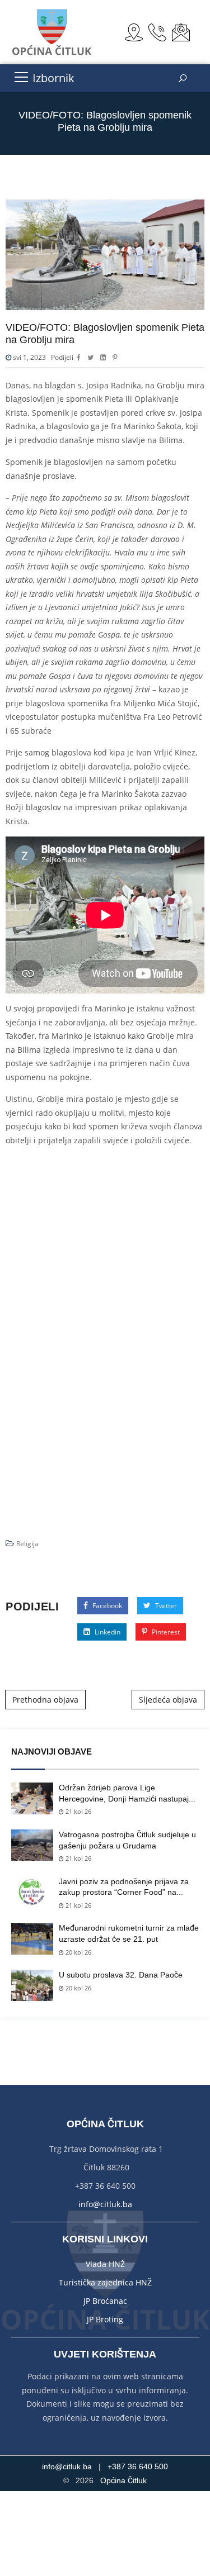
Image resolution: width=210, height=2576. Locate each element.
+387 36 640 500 (138, 2466)
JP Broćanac (105, 2301)
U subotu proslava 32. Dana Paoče (121, 1975)
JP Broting (105, 2319)
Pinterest (165, 1632)
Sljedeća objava (168, 1700)
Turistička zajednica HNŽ (105, 2282)
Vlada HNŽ (105, 2264)
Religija (27, 1544)
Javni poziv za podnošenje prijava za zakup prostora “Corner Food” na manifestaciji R (124, 1888)
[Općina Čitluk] (53, 32)
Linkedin (107, 1632)
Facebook (106, 1606)
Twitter (165, 1606)
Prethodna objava (45, 1700)
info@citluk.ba (105, 2204)
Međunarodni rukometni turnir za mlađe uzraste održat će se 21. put (129, 1933)
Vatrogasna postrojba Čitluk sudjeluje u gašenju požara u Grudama (127, 1840)
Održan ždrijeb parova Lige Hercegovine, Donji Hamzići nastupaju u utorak (126, 1794)
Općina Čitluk (123, 2480)
